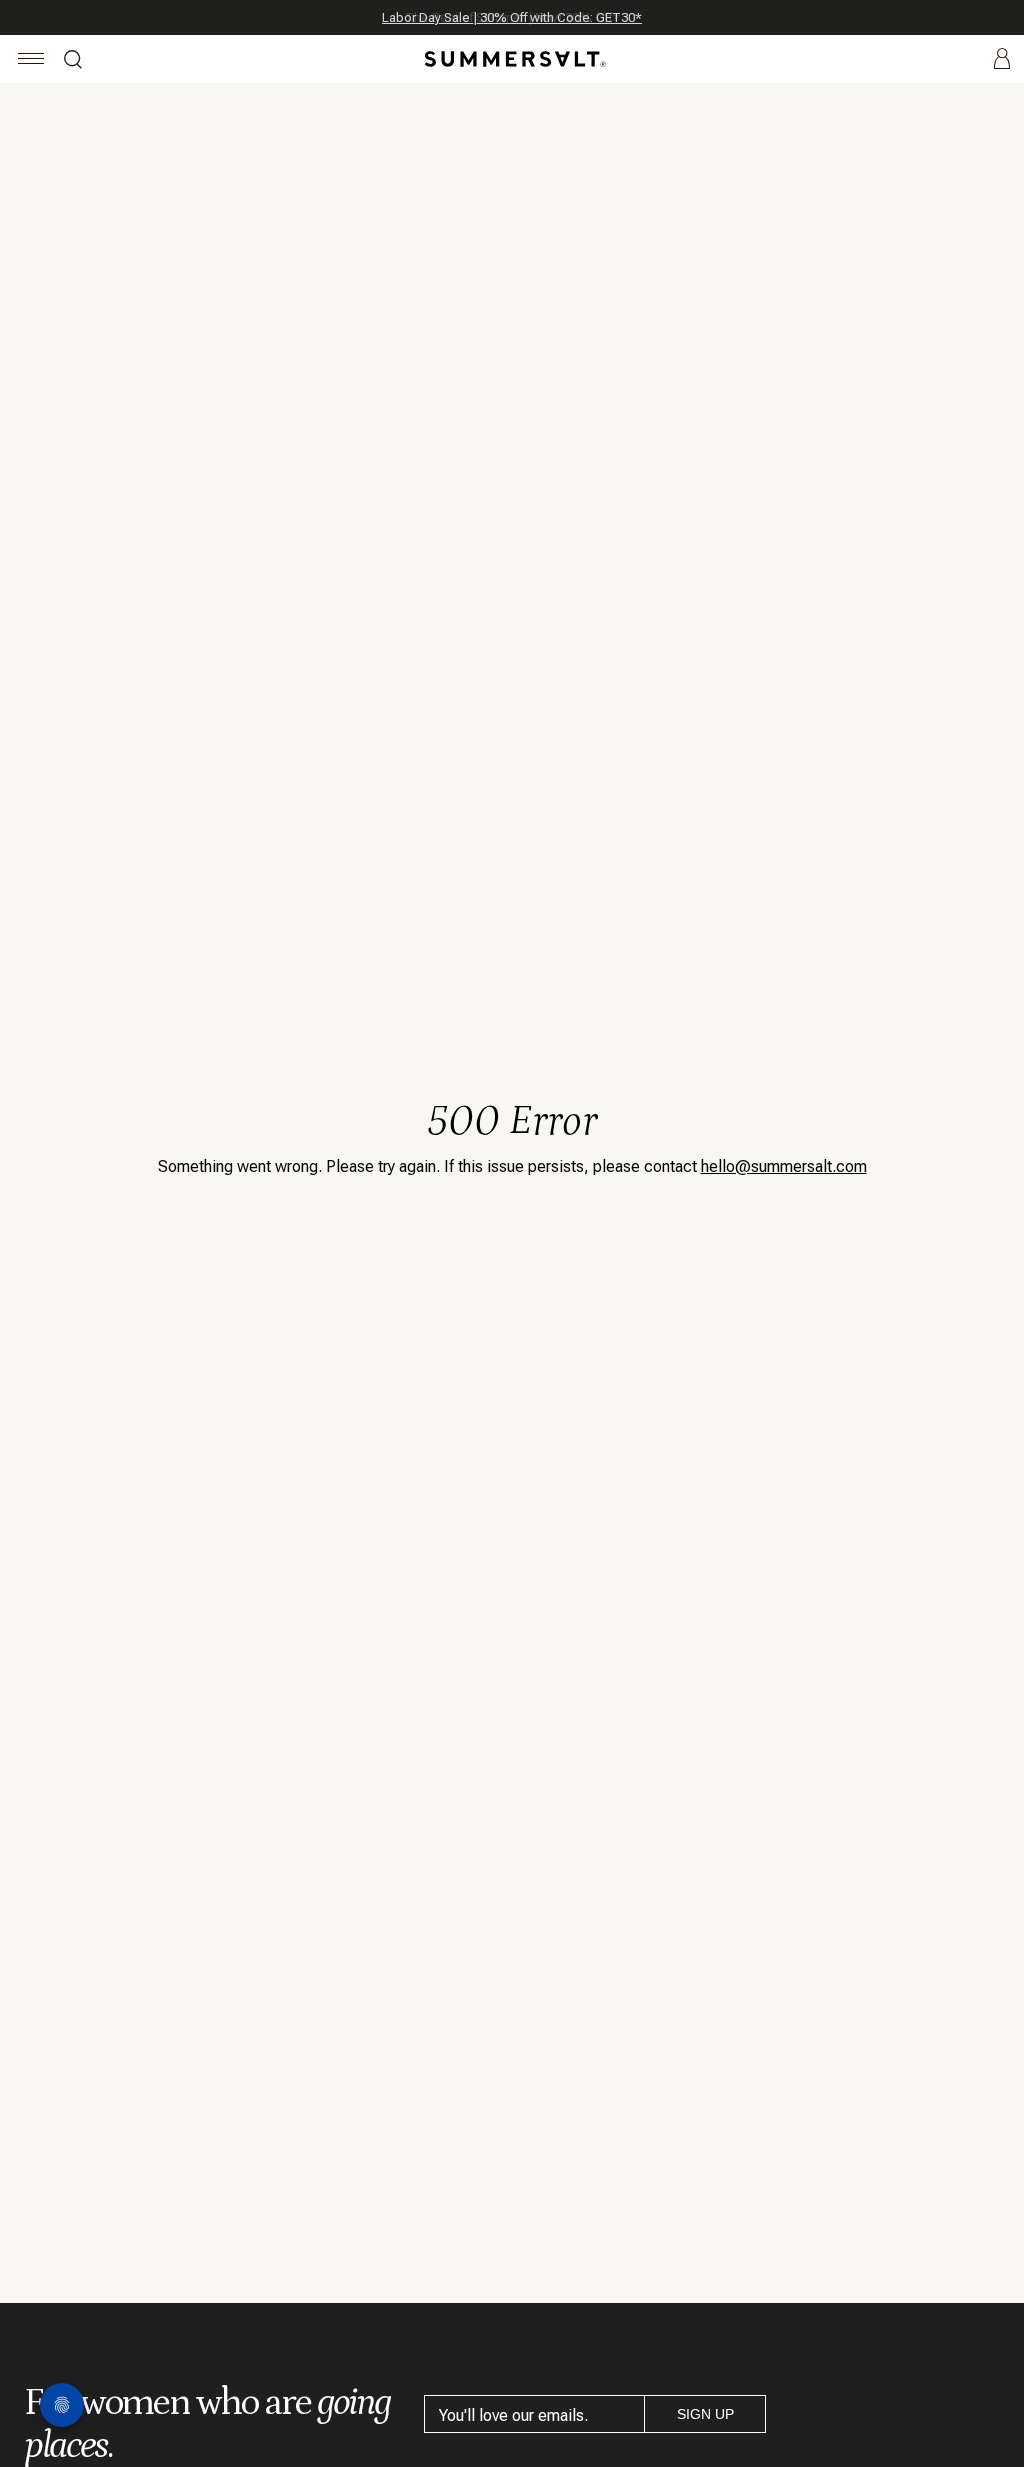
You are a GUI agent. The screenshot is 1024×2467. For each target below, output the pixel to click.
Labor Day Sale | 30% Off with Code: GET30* (512, 17)
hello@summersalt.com (784, 1166)
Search (73, 62)
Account (1002, 60)
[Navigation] (31, 61)
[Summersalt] (512, 59)
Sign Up (705, 2414)
